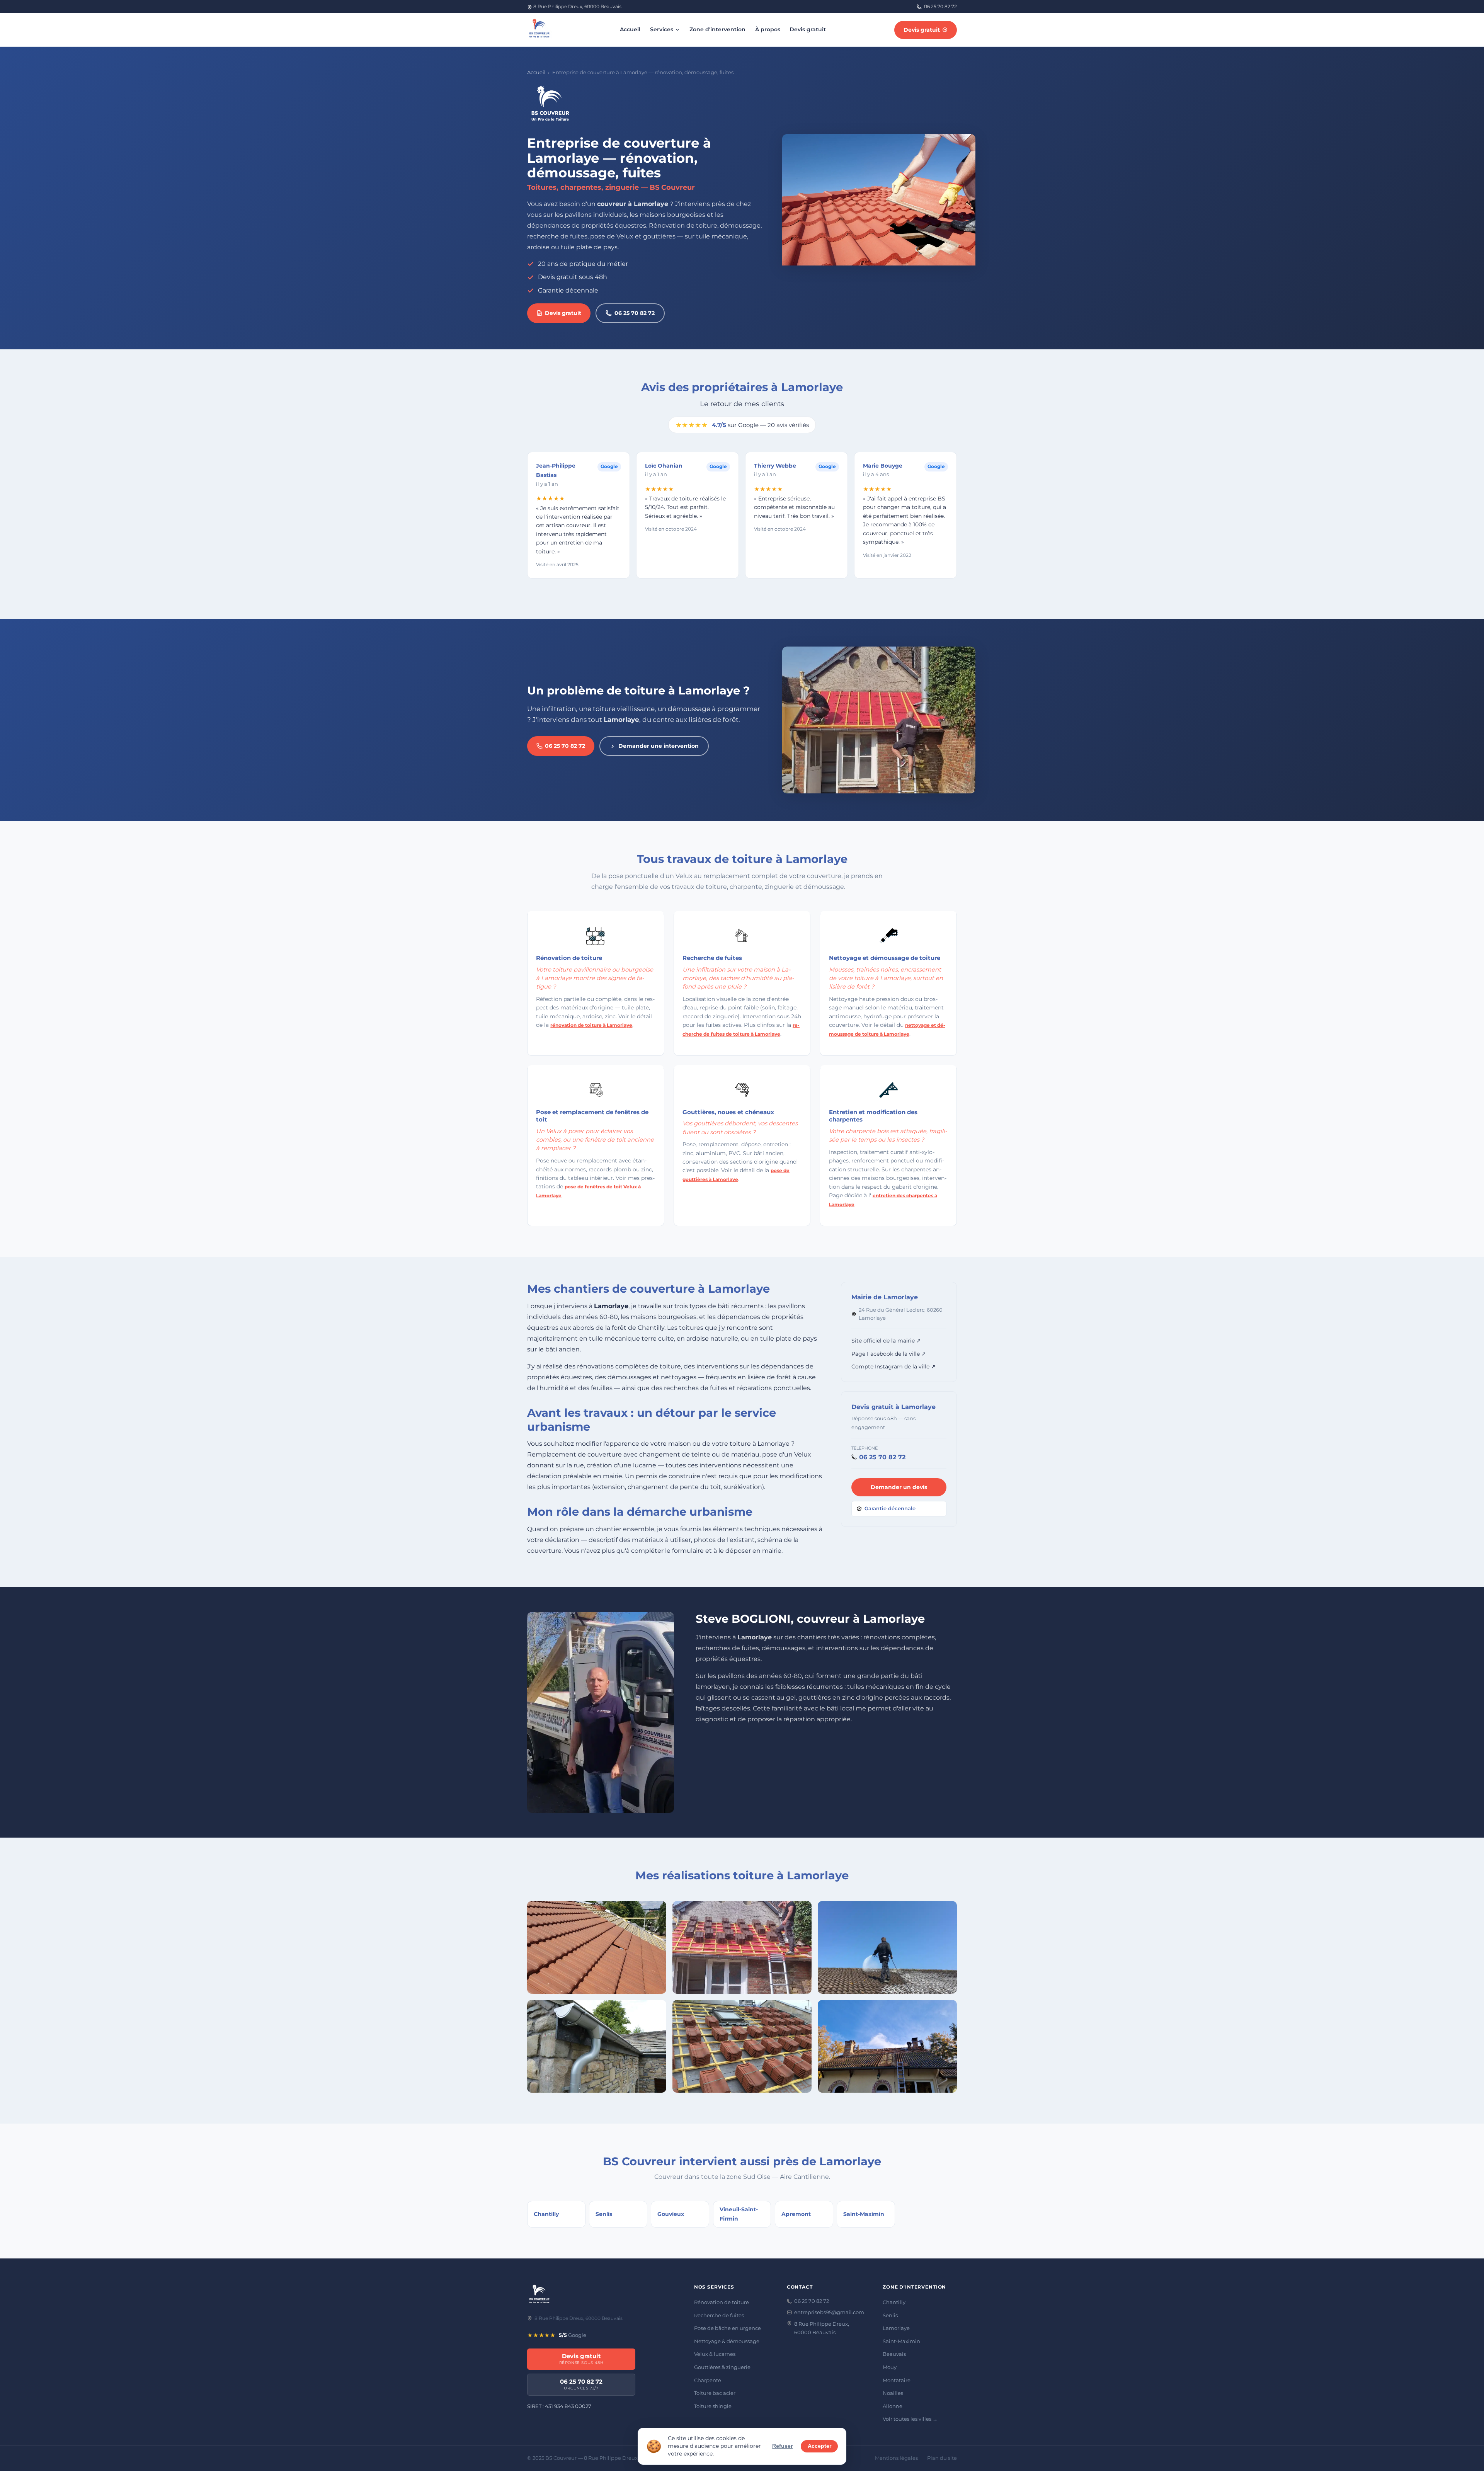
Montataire (897, 2380)
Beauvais (894, 2354)
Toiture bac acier (715, 2393)
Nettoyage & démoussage (727, 2341)
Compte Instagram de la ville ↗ (893, 1367)
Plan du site (942, 2458)
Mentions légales (896, 2458)
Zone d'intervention (717, 29)
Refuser (782, 2446)
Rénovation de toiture (722, 2302)
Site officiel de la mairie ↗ (886, 1341)
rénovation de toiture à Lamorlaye (591, 1025)
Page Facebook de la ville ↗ (889, 1354)
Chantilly (894, 2302)
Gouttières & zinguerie (722, 2367)
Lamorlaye (896, 2328)
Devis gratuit (808, 29)
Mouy (890, 2367)
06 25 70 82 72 (940, 6)
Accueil (630, 29)
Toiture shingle (713, 2406)
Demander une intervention (659, 746)
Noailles (893, 2393)
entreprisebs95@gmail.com (829, 2312)
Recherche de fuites (719, 2315)
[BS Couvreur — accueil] (539, 30)
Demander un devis (899, 1487)
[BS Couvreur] (539, 2296)
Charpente (708, 2380)
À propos (768, 29)
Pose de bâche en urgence (728, 2328)
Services (662, 29)
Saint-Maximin (901, 2341)
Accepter (819, 2446)
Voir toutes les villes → (910, 2419)
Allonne (893, 2406)
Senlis (890, 2315)
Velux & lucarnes (715, 2354)
